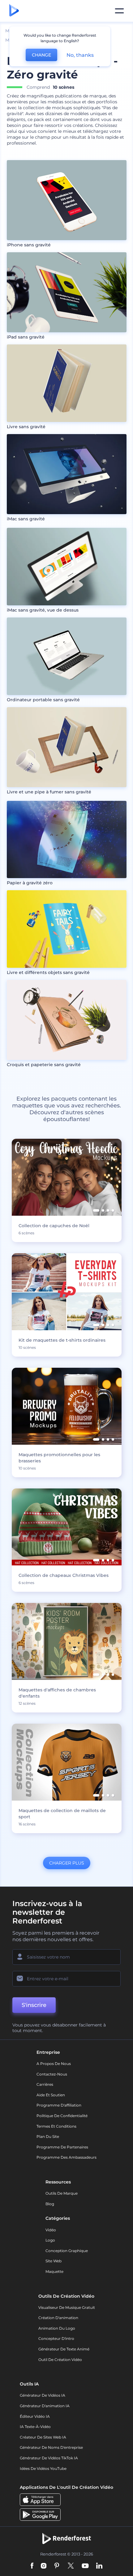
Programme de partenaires (62, 2147)
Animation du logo (57, 2328)
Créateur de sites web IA (43, 2437)
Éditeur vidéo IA (35, 2416)
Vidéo (51, 2230)
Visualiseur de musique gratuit (67, 2307)
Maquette (54, 2271)
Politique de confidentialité (62, 2116)
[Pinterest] (57, 2566)
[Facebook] (32, 2566)
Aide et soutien (51, 2095)
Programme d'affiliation (59, 2105)
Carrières (45, 2084)
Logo (50, 2240)
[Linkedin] (99, 2566)
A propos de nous (54, 2064)
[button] (96, 1210)
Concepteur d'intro (56, 2338)
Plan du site (48, 2136)
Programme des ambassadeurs (66, 2157)
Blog (50, 2204)
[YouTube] (85, 2566)
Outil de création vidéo (60, 2360)
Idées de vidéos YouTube (43, 2468)
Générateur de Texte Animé (64, 2349)
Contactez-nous (52, 2074)
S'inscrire (34, 2005)
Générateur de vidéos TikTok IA (49, 2458)
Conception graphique (67, 2251)
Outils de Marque (62, 2193)
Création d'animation (58, 2318)
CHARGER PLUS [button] (67, 1863)
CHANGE (41, 55)
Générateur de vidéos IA (43, 2395)
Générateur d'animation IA (45, 2406)
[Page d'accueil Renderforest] (14, 11)
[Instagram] (44, 2566)
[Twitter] (71, 2566)
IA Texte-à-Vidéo (35, 2427)
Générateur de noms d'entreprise (51, 2447)
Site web (54, 2261)
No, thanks (80, 55)
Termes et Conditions (56, 2126)
